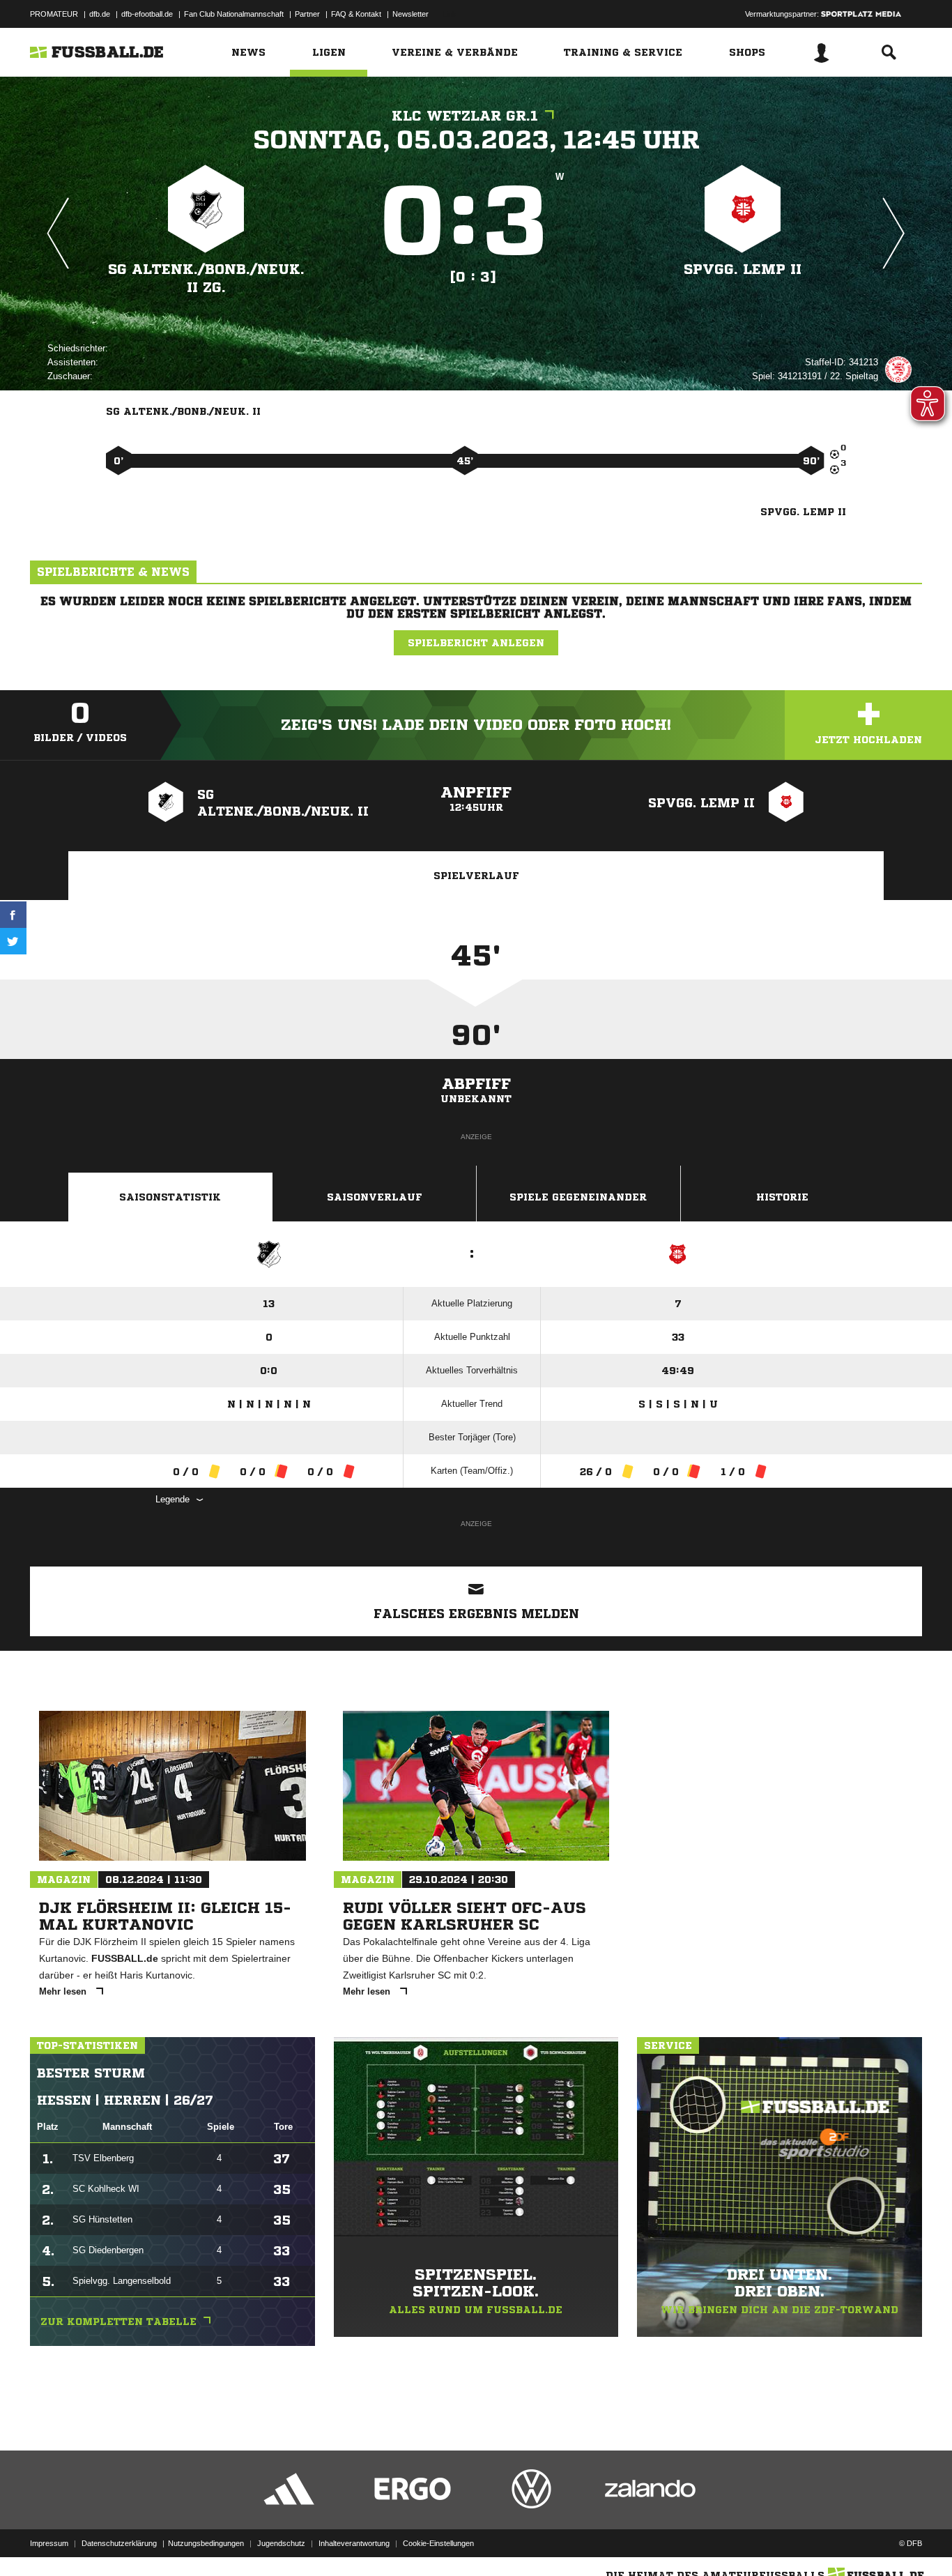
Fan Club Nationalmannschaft (234, 14)
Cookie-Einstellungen (438, 2543)
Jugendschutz (281, 2543)
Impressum (49, 2543)
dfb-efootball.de (147, 14)
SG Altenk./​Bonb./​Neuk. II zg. (206, 279)
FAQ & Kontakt (356, 14)
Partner (307, 14)
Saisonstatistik (170, 1197)
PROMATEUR (54, 14)
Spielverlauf (476, 876)
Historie (782, 1197)
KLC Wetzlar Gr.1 (465, 116)
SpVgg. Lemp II (743, 269)
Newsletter (410, 14)
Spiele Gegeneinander (578, 1197)
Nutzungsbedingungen (206, 2543)
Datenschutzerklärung (119, 2543)
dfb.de (100, 14)
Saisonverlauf (375, 1197)
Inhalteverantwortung (354, 2543)
